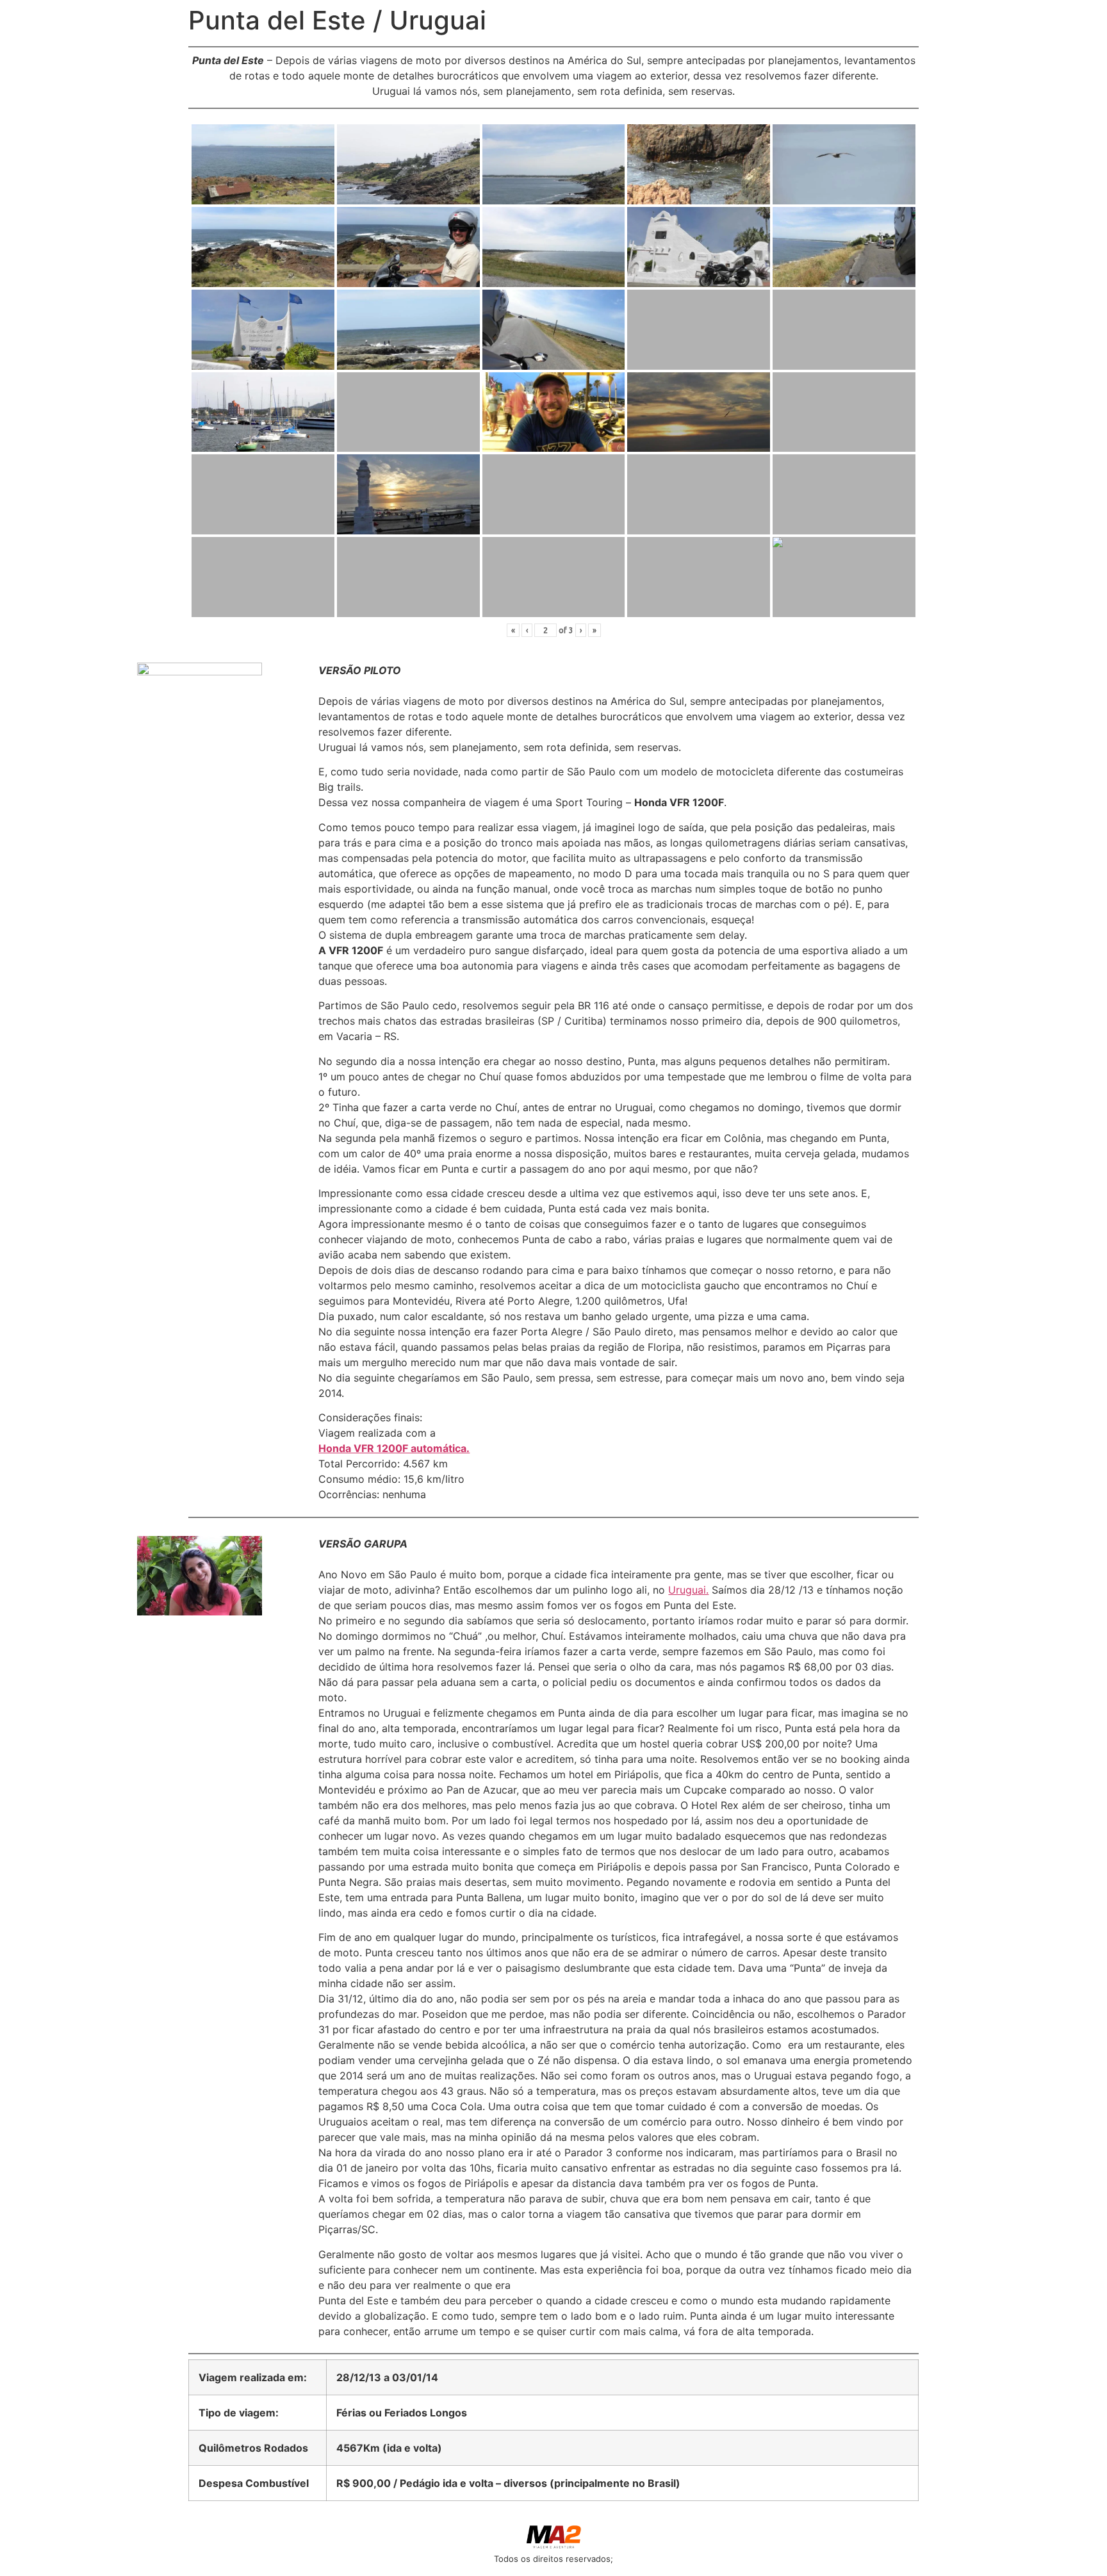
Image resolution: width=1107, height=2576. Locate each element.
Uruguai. (688, 1590)
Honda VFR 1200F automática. (394, 1448)
